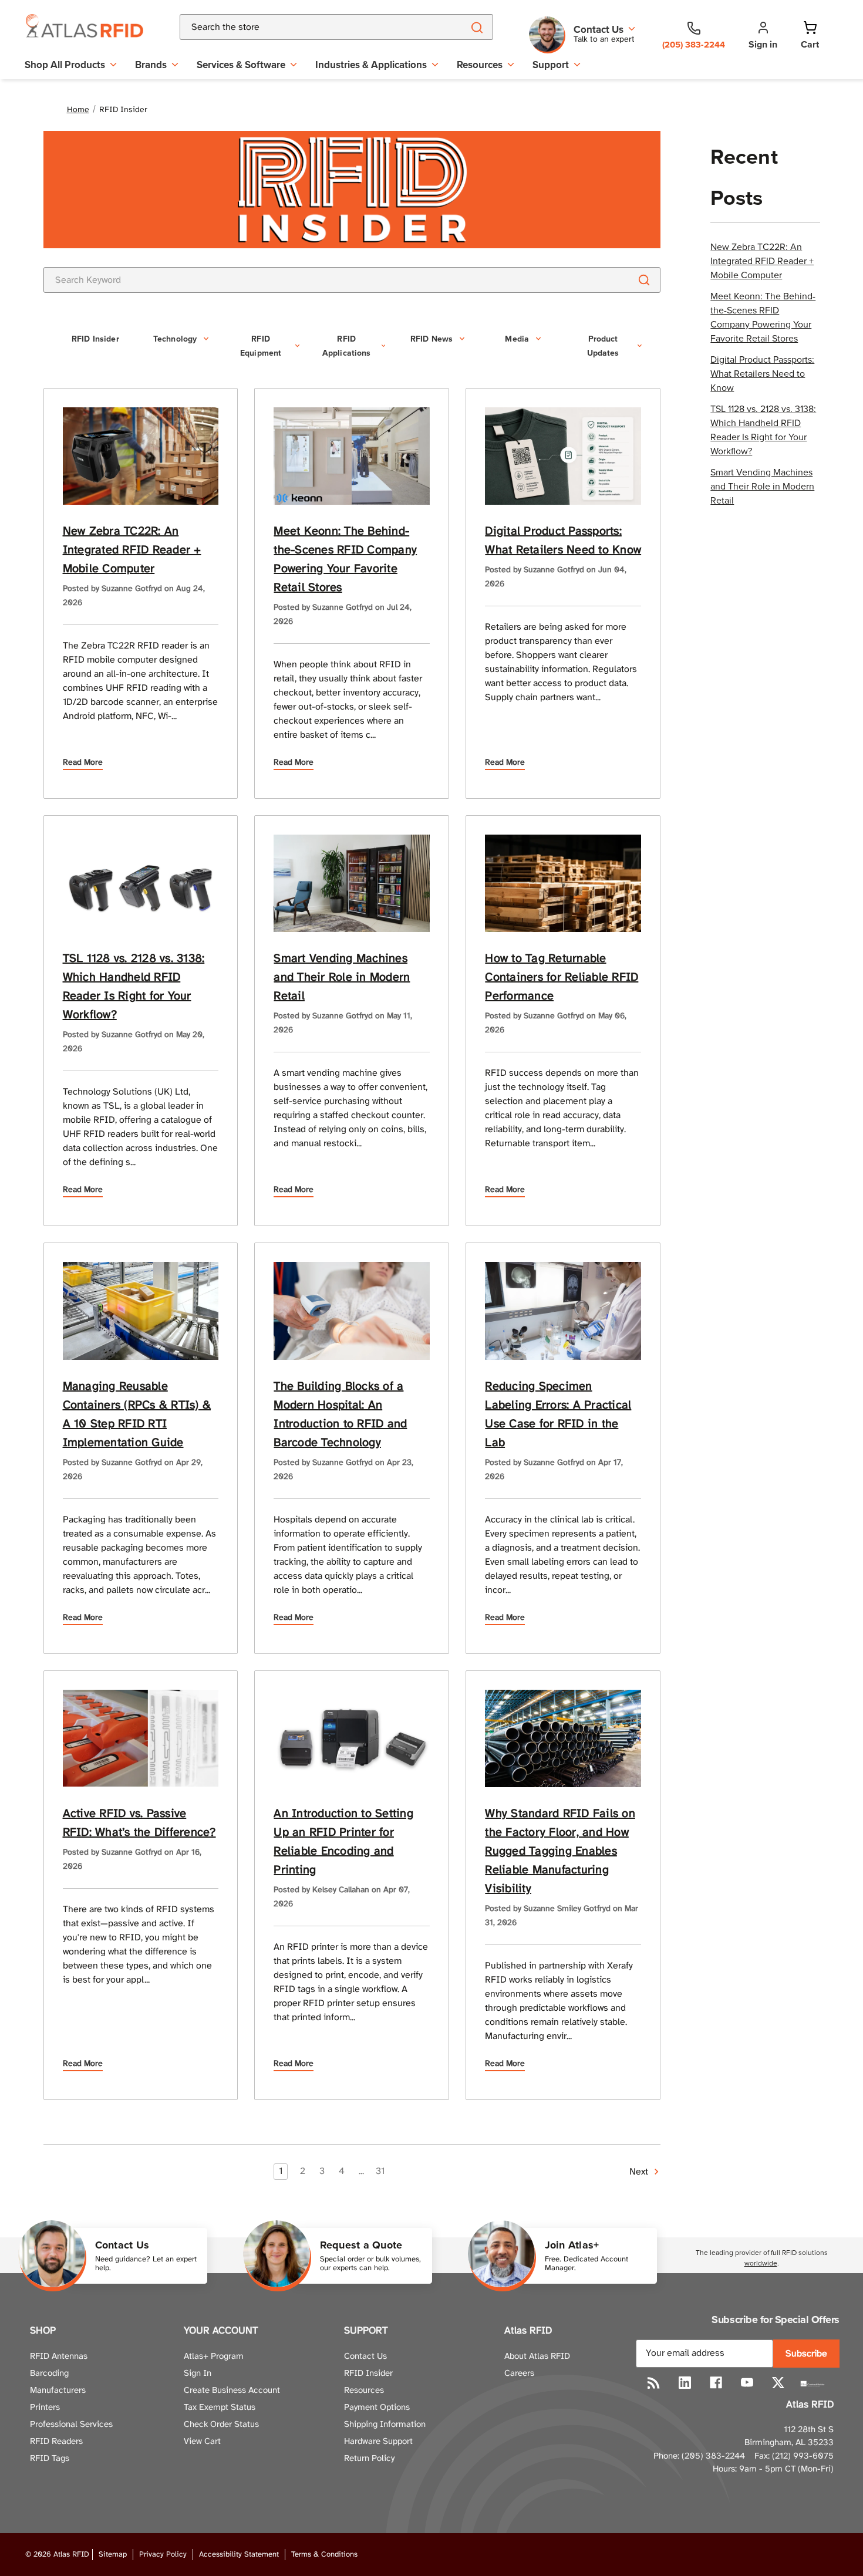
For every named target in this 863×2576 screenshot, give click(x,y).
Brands (151, 65)
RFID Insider (95, 339)
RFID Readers (56, 2442)
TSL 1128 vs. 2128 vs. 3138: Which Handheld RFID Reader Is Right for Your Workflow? (763, 430)
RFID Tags (50, 2459)
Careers (519, 2374)
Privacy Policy (163, 2555)
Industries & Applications (371, 65)
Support (551, 65)
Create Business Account (232, 2391)
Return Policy (369, 2459)
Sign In (198, 2374)
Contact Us (365, 2356)
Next (640, 2172)
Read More (83, 763)
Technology (175, 339)
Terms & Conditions (324, 2555)
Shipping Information (385, 2425)
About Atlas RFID (537, 2356)
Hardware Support (378, 2442)
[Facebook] (716, 2383)
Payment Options (377, 2408)
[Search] (476, 27)
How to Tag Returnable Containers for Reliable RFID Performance (562, 978)
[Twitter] (778, 2383)
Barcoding (49, 2374)
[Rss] (654, 2383)
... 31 (372, 2171)
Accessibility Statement (239, 2555)
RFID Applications (347, 346)
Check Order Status (221, 2425)
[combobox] (308, 27)
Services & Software (241, 65)
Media (517, 339)
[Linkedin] (685, 2383)
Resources (480, 65)
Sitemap (113, 2555)
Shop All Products (65, 65)
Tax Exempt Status (220, 2408)
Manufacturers (58, 2391)
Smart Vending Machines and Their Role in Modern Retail (762, 486)
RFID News (431, 339)
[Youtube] (747, 2383)
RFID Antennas (59, 2356)
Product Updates (603, 346)
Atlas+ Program (214, 2356)
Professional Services (71, 2425)
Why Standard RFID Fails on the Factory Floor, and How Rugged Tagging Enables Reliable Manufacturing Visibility (560, 1851)
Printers (45, 2408)
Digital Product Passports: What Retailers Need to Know (762, 373)
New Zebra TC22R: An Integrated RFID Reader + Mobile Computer (762, 261)
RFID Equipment (261, 346)
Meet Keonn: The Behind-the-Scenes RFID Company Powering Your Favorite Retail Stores (763, 317)
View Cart (202, 2442)
